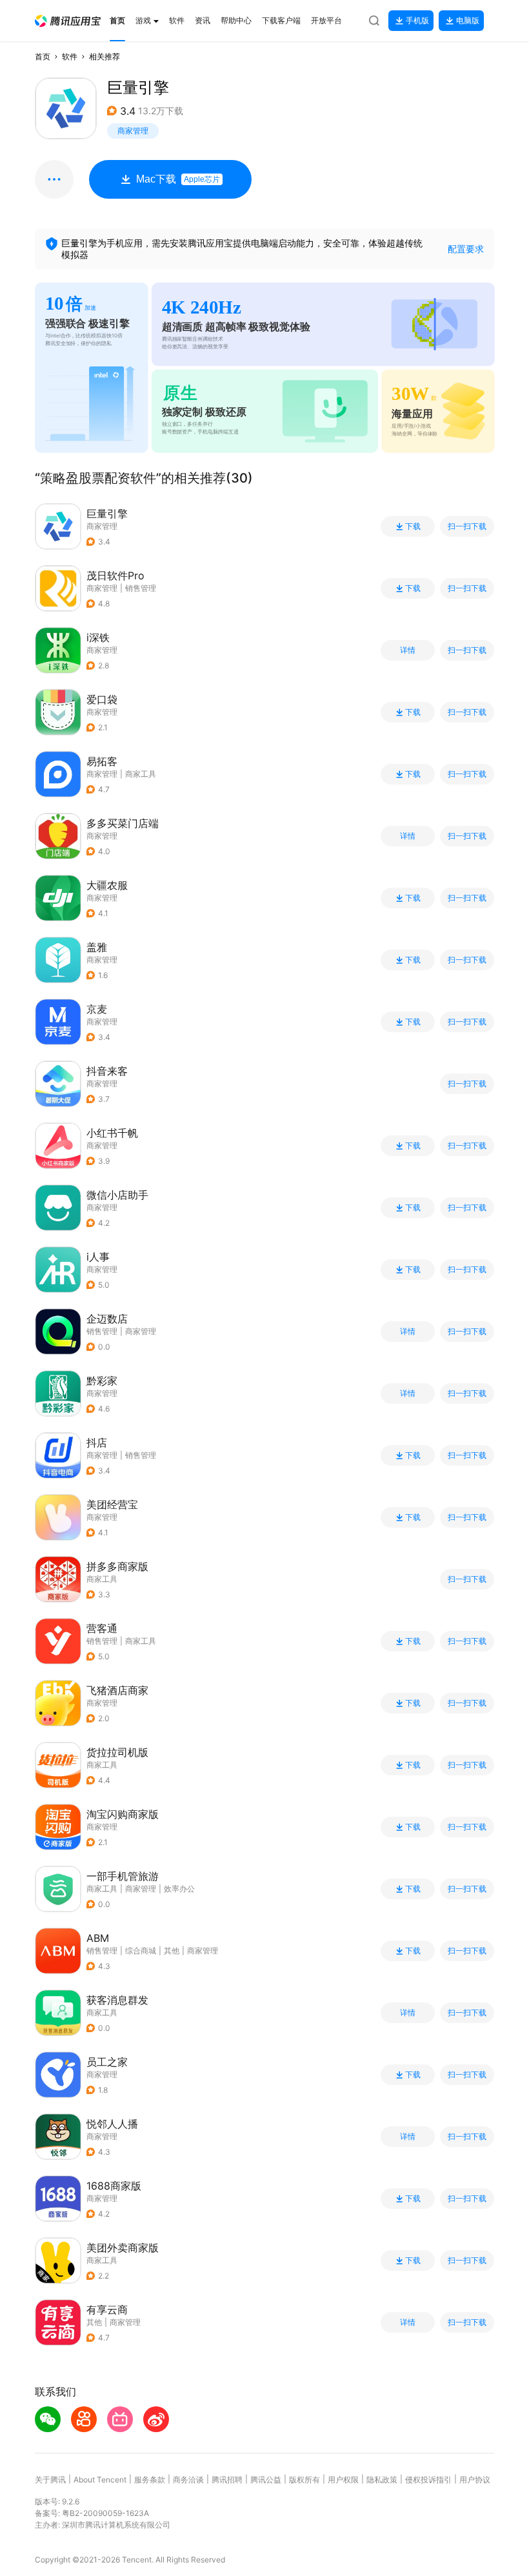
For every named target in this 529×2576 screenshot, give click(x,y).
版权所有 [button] (304, 2480)
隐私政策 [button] (382, 2480)
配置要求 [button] (466, 249)
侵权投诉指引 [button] (428, 2480)
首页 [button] (43, 56)
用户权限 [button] (343, 2480)
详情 (408, 650)
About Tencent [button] (100, 2480)
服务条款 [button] (150, 2480)
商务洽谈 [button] (188, 2480)
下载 (413, 526)
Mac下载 (178, 179)
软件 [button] (70, 56)
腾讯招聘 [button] (227, 2480)
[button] (68, 21)
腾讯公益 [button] (266, 2480)
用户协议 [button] (475, 2480)
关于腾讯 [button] (50, 2480)
